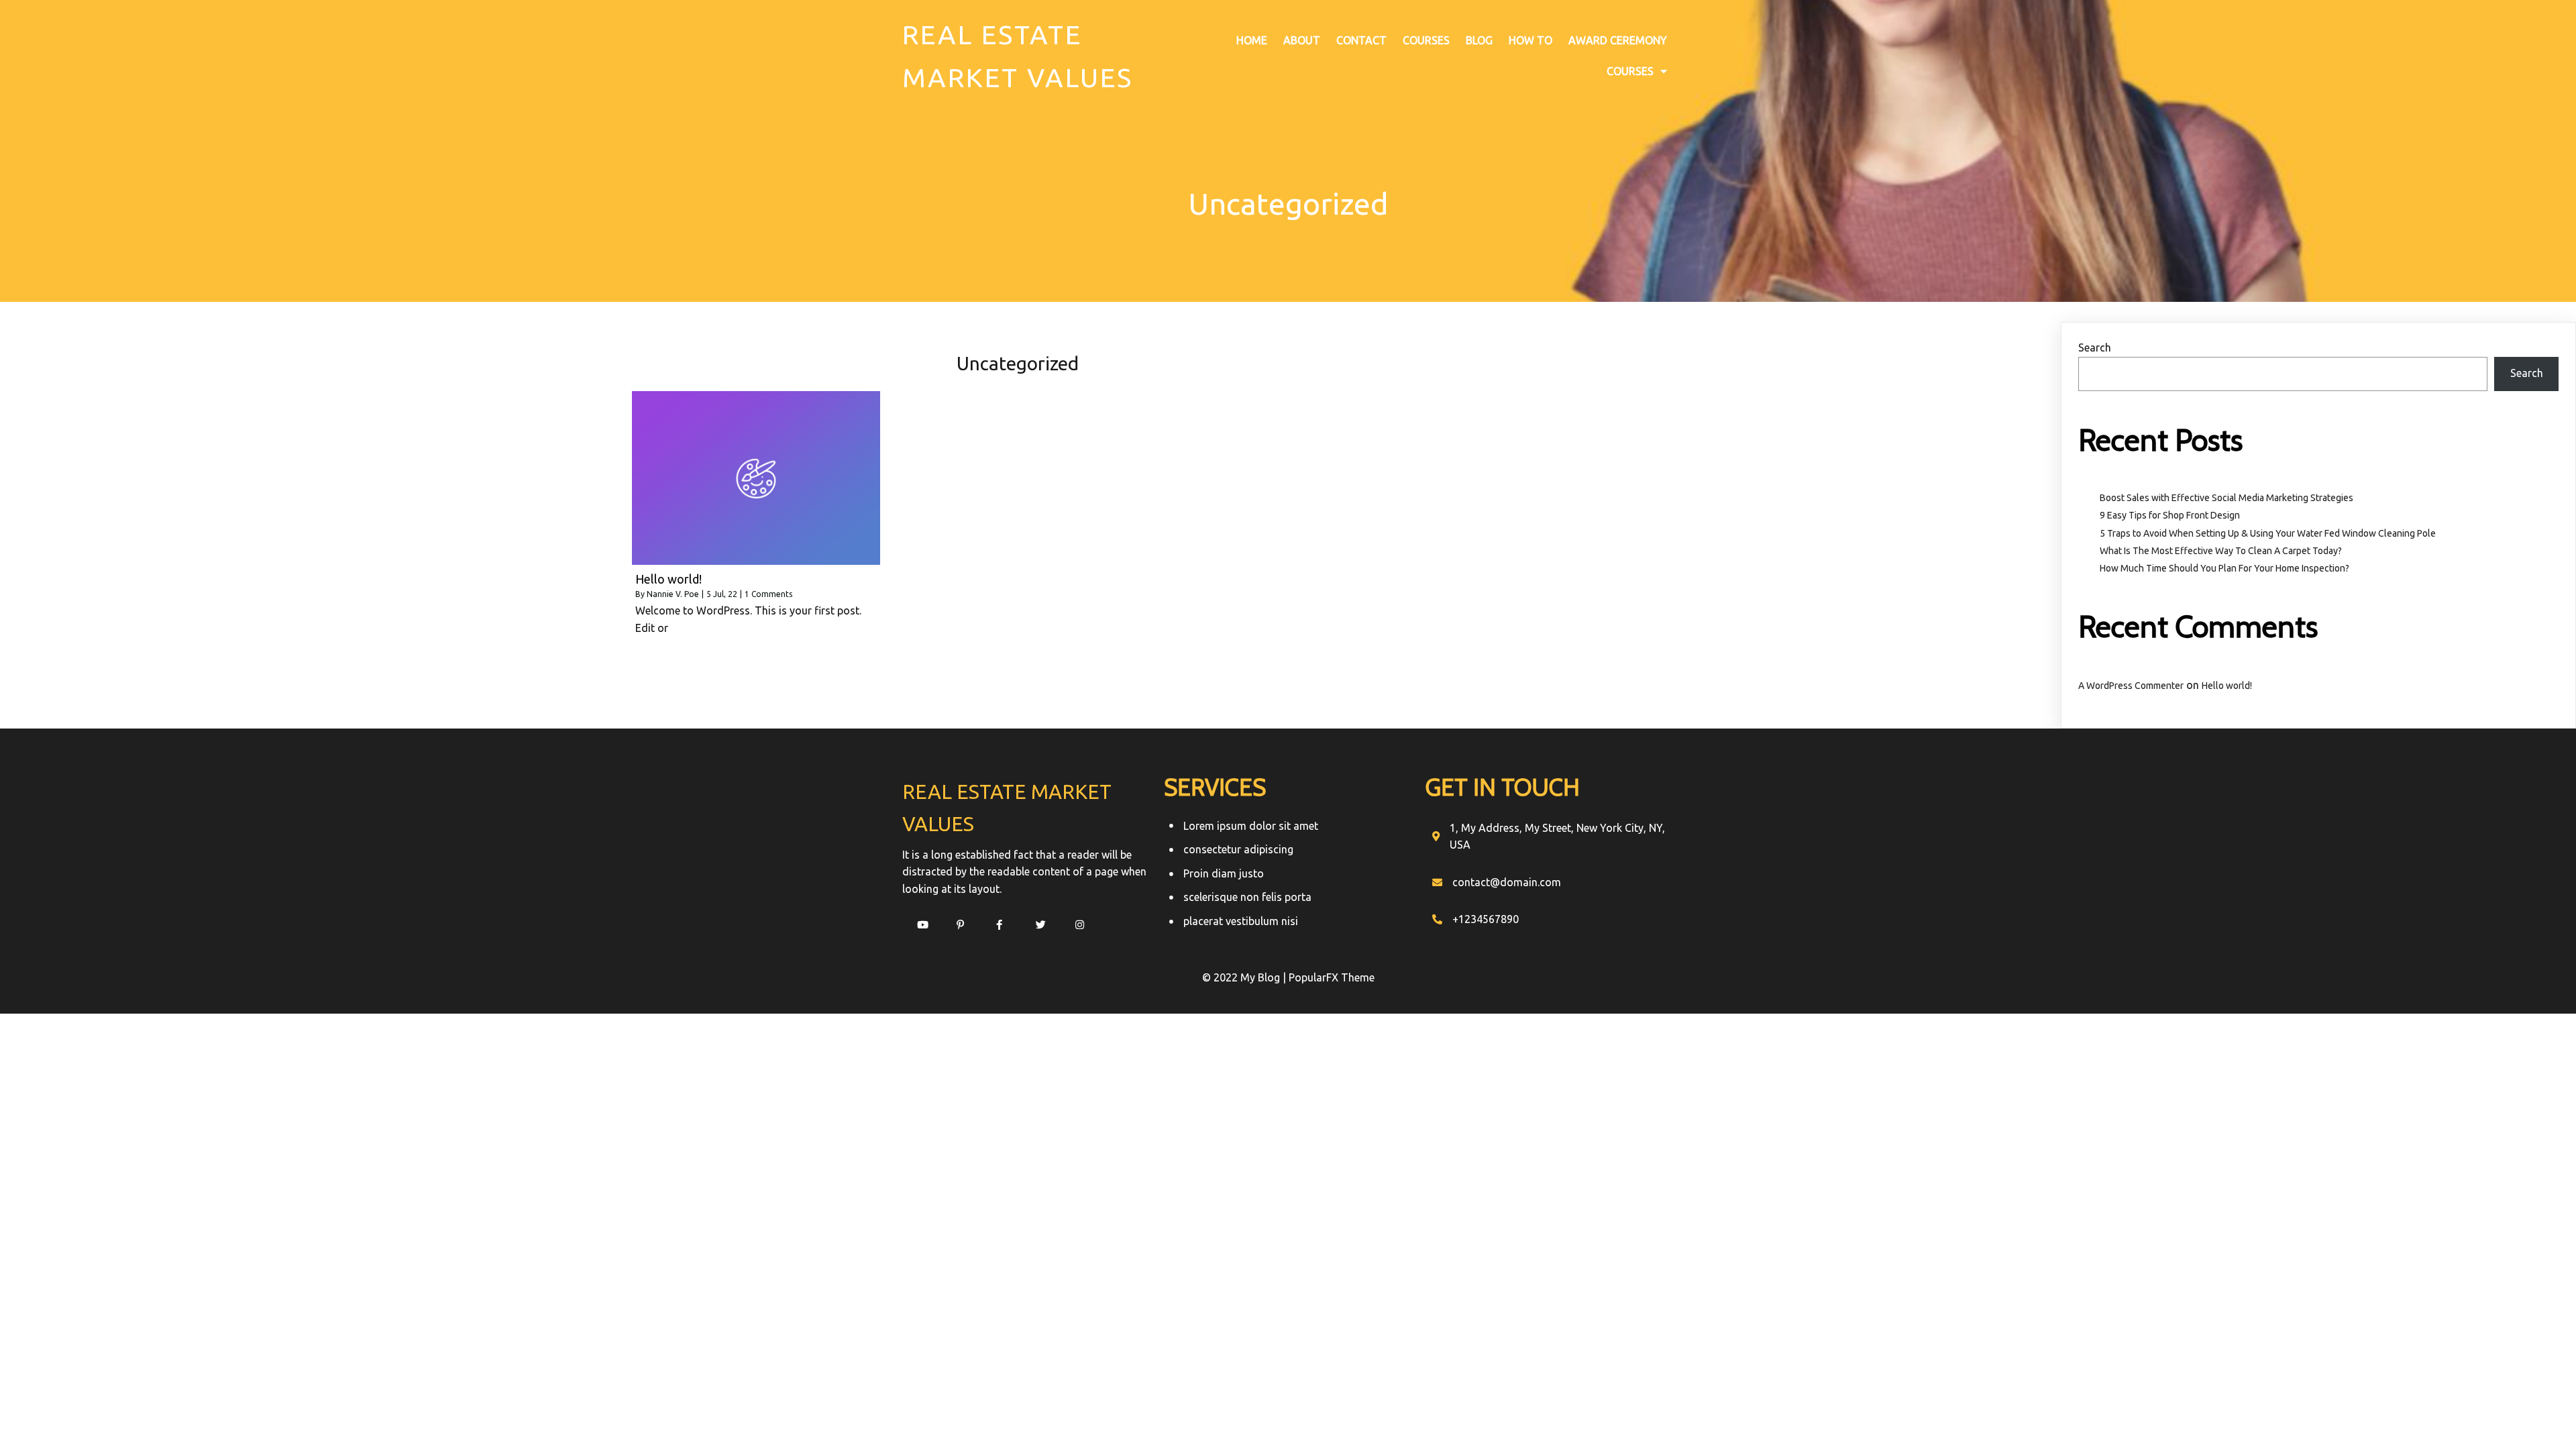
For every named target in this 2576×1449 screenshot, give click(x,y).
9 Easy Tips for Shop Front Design (2170, 515)
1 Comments (768, 594)
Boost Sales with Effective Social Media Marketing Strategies (2226, 498)
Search (2095, 347)
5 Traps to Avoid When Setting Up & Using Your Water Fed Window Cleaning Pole (2268, 533)
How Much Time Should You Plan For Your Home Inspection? (2224, 568)
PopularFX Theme (1332, 977)
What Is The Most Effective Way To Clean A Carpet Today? (2221, 551)
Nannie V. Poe (673, 594)
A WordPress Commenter (2131, 686)
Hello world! (2227, 686)
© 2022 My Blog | (1245, 977)
